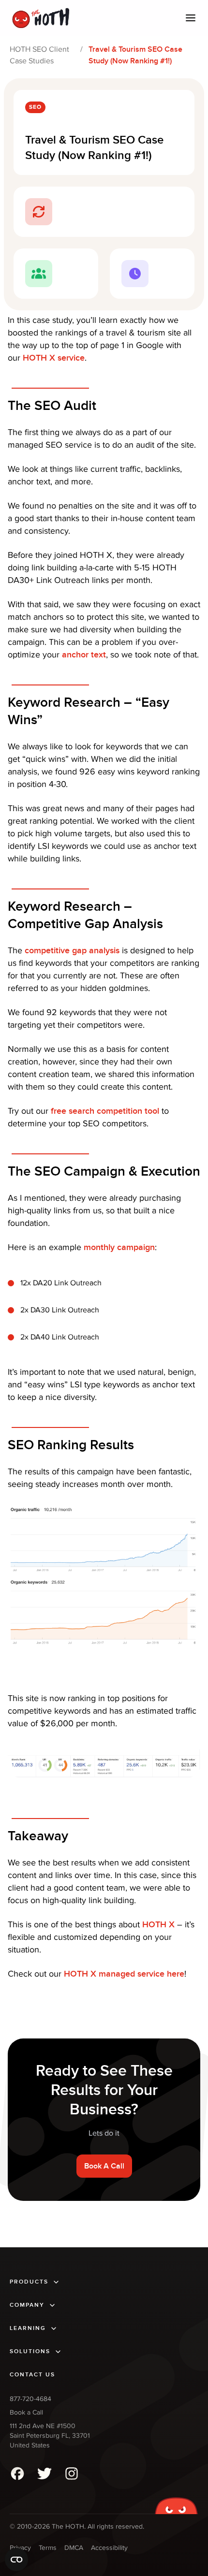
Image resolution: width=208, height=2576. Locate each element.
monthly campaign (119, 1247)
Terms (48, 2548)
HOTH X (158, 1925)
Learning (28, 2328)
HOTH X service (54, 358)
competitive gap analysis (72, 951)
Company (27, 2305)
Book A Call (104, 2166)
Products (29, 2282)
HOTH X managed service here (124, 1974)
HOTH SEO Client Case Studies (39, 55)
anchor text (84, 655)
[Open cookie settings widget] (16, 2560)
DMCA (74, 2548)
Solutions (30, 2351)
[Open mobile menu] (191, 18)
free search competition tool (105, 1111)
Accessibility (109, 2548)
